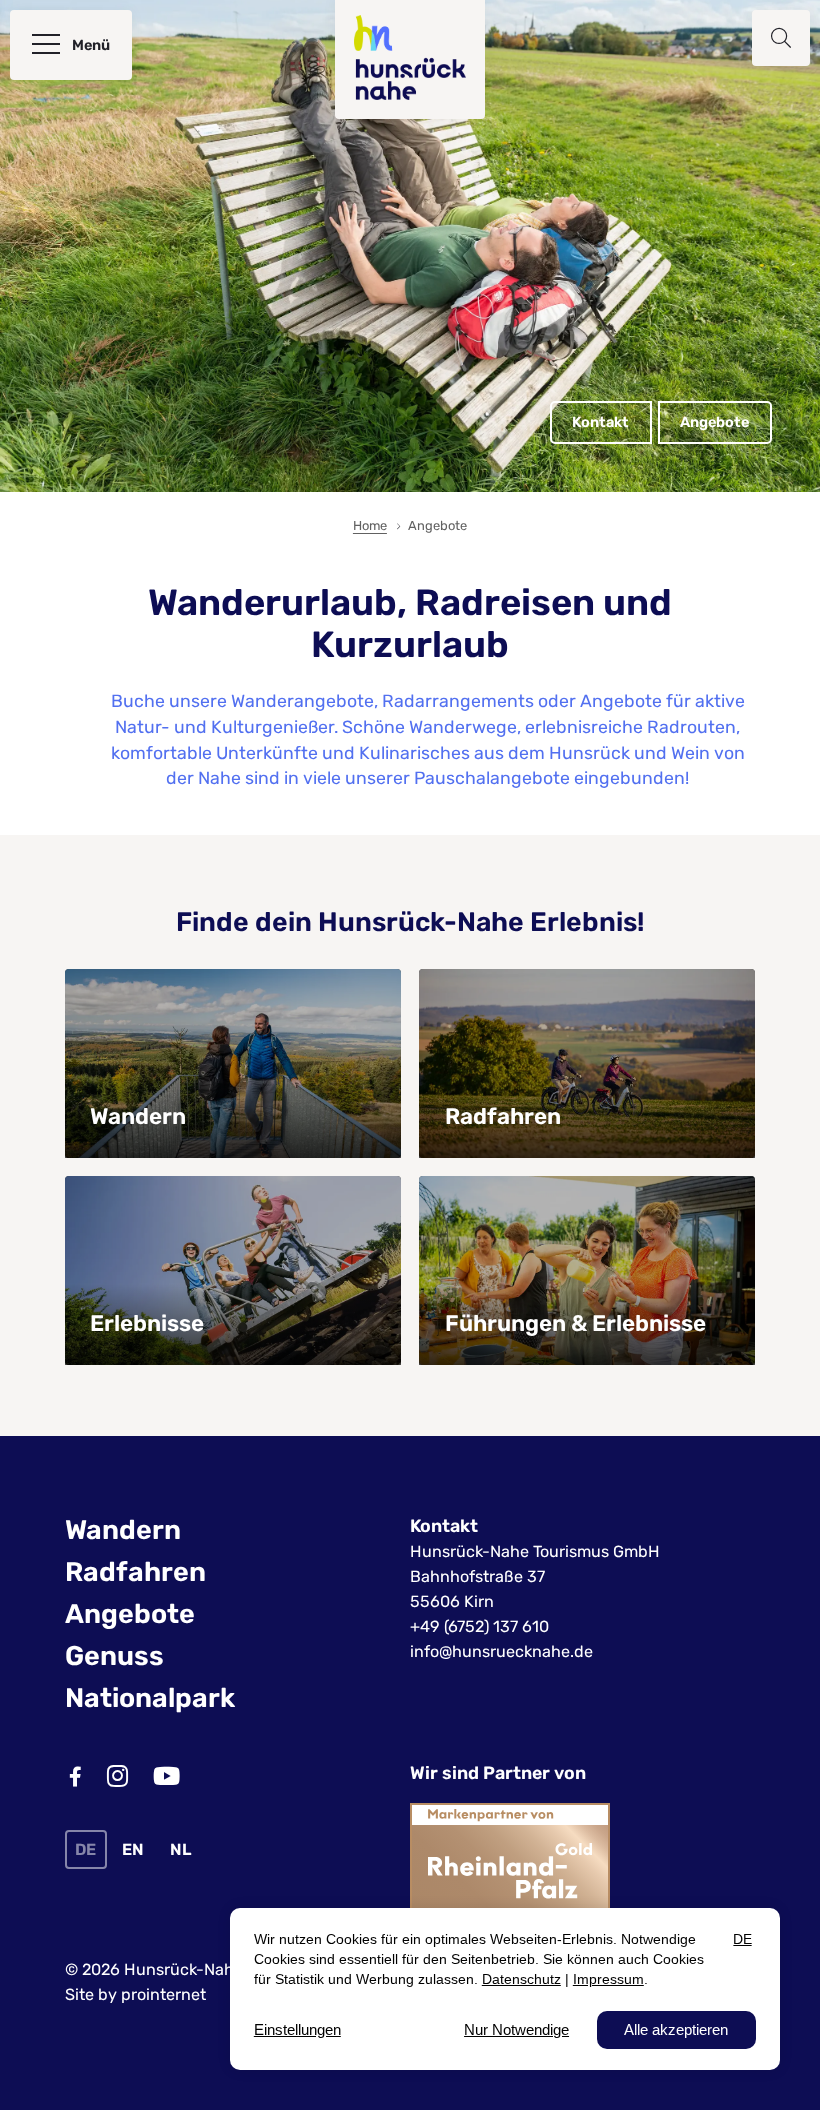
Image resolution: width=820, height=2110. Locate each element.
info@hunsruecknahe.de (501, 1651)
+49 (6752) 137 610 (479, 1626)
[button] (781, 37)
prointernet (163, 1994)
